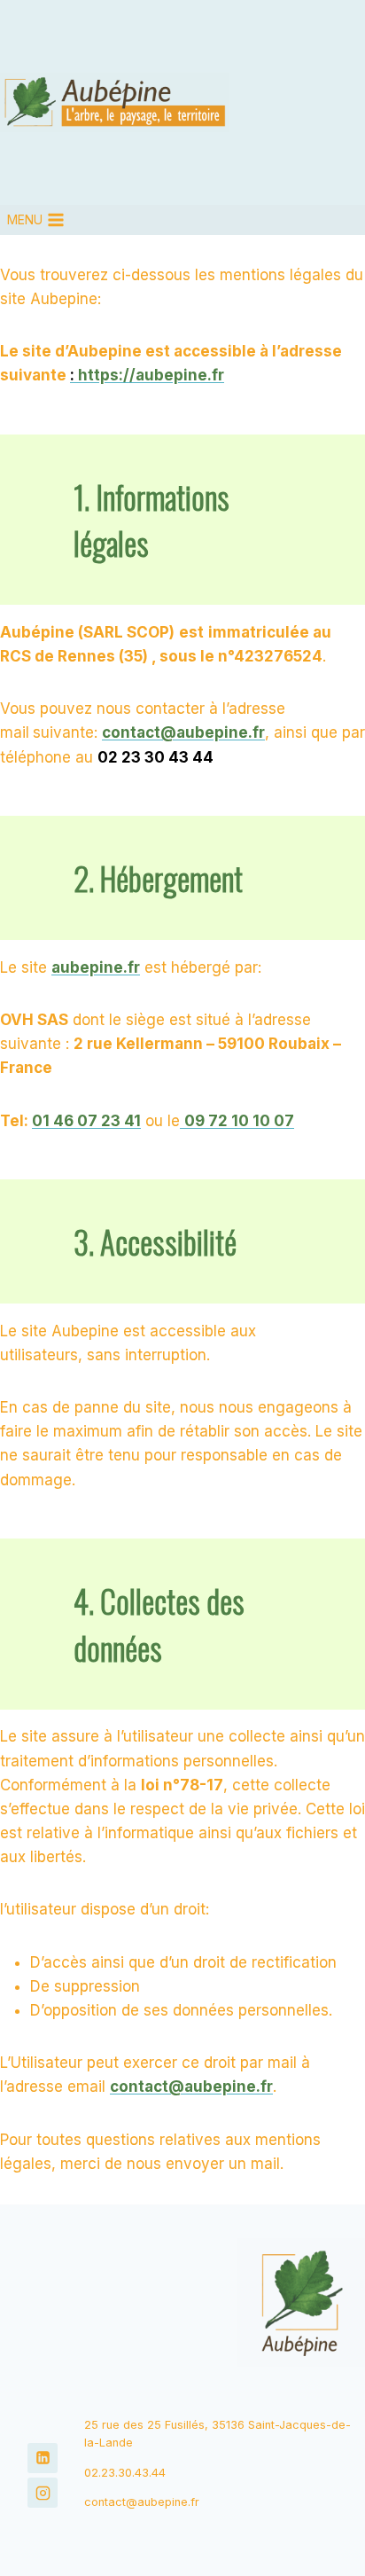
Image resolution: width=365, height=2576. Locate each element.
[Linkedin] (43, 2458)
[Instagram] (43, 2493)
